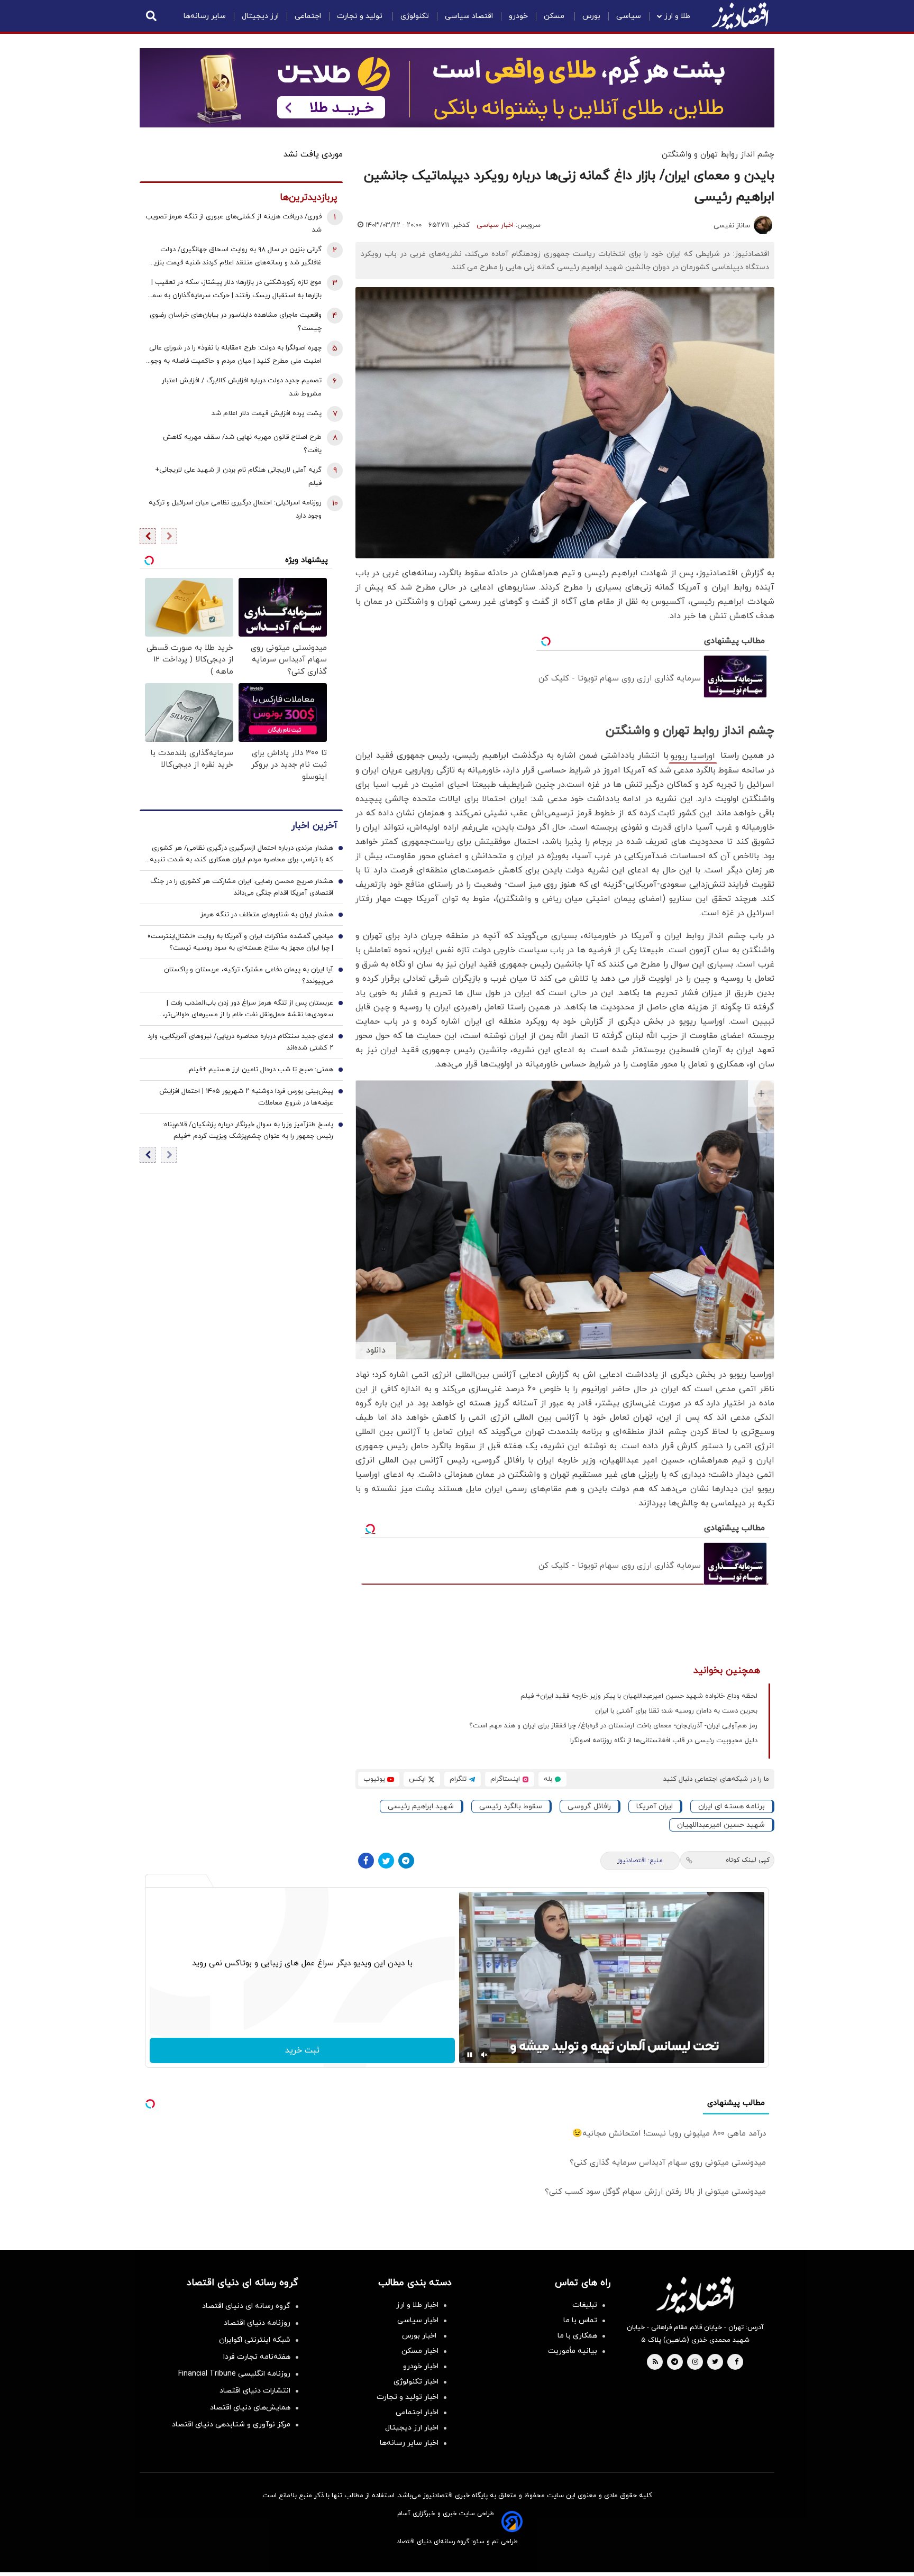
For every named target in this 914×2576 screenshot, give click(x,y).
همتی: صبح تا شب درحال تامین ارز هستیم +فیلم (261, 1070)
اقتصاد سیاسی (469, 16)
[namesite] (740, 16)
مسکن (555, 16)
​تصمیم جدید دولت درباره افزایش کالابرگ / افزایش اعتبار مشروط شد (242, 387)
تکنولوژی (415, 16)
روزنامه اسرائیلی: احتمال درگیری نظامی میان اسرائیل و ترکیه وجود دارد (235, 509)
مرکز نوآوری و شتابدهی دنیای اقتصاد (231, 2425)
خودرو (518, 16)
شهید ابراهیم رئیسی (421, 1806)
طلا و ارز (677, 16)
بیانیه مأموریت (573, 2351)
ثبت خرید (302, 2050)
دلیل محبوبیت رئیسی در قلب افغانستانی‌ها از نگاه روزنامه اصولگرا (664, 1741)
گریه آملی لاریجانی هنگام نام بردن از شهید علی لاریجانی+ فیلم (238, 477)
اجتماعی (308, 16)
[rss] (655, 2362)
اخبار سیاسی (495, 225)
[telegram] (675, 2362)
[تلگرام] (406, 1861)
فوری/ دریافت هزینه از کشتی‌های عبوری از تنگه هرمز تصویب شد (234, 223)
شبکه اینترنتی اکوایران (255, 2340)
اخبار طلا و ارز (417, 2305)
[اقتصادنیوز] (695, 2295)
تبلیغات (585, 2305)
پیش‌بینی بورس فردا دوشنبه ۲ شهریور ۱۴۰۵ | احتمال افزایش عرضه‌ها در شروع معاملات (246, 1097)
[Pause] (470, 2055)
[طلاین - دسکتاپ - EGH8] (457, 88)
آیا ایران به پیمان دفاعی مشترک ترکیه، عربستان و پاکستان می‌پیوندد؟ (249, 976)
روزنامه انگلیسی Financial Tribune (234, 2374)
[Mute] (485, 2055)
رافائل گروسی (589, 1806)
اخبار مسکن (420, 2351)
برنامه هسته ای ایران (732, 1806)
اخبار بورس (420, 2336)
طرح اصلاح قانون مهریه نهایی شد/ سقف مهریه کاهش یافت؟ (242, 444)
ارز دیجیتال (260, 16)
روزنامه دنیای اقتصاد (257, 2323)
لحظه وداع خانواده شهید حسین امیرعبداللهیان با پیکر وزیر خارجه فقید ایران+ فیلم (639, 1696)
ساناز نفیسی (732, 226)
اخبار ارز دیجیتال (412, 2428)
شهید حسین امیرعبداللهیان (721, 1825)
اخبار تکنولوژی (416, 2382)
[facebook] (737, 2362)
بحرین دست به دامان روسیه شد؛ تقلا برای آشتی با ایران (676, 1711)
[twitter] (715, 2362)
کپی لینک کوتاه (748, 1860)
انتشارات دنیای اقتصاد (255, 2391)
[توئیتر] (386, 1861)
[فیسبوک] (366, 1861)
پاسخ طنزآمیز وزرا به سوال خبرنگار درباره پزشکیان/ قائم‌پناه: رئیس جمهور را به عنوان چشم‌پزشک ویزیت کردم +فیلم (248, 1130)
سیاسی (629, 16)
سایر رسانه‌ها (205, 16)
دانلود (376, 1350)
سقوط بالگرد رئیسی (511, 1806)
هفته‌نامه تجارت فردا (257, 2357)
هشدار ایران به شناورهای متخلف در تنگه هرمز (267, 915)
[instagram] (695, 2362)
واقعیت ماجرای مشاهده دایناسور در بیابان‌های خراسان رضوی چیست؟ (236, 322)
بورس (591, 16)
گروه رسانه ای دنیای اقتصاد (246, 2306)
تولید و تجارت (361, 16)
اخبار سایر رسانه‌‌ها (409, 2443)
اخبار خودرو (421, 2366)
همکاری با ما (577, 2336)
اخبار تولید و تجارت (408, 2397)
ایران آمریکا (655, 1806)
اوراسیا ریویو (693, 756)
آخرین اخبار (314, 826)
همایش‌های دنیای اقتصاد (250, 2408)
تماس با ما (580, 2320)
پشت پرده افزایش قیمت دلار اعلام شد (267, 413)
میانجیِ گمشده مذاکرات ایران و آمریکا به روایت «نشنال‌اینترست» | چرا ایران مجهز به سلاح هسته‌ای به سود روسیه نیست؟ (240, 942)
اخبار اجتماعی (417, 2412)
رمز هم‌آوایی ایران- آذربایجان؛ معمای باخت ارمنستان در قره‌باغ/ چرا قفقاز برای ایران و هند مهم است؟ (613, 1726)
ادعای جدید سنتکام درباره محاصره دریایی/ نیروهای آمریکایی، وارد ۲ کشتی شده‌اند (240, 1042)
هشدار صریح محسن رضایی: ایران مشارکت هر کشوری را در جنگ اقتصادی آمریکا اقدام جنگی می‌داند (242, 887)
